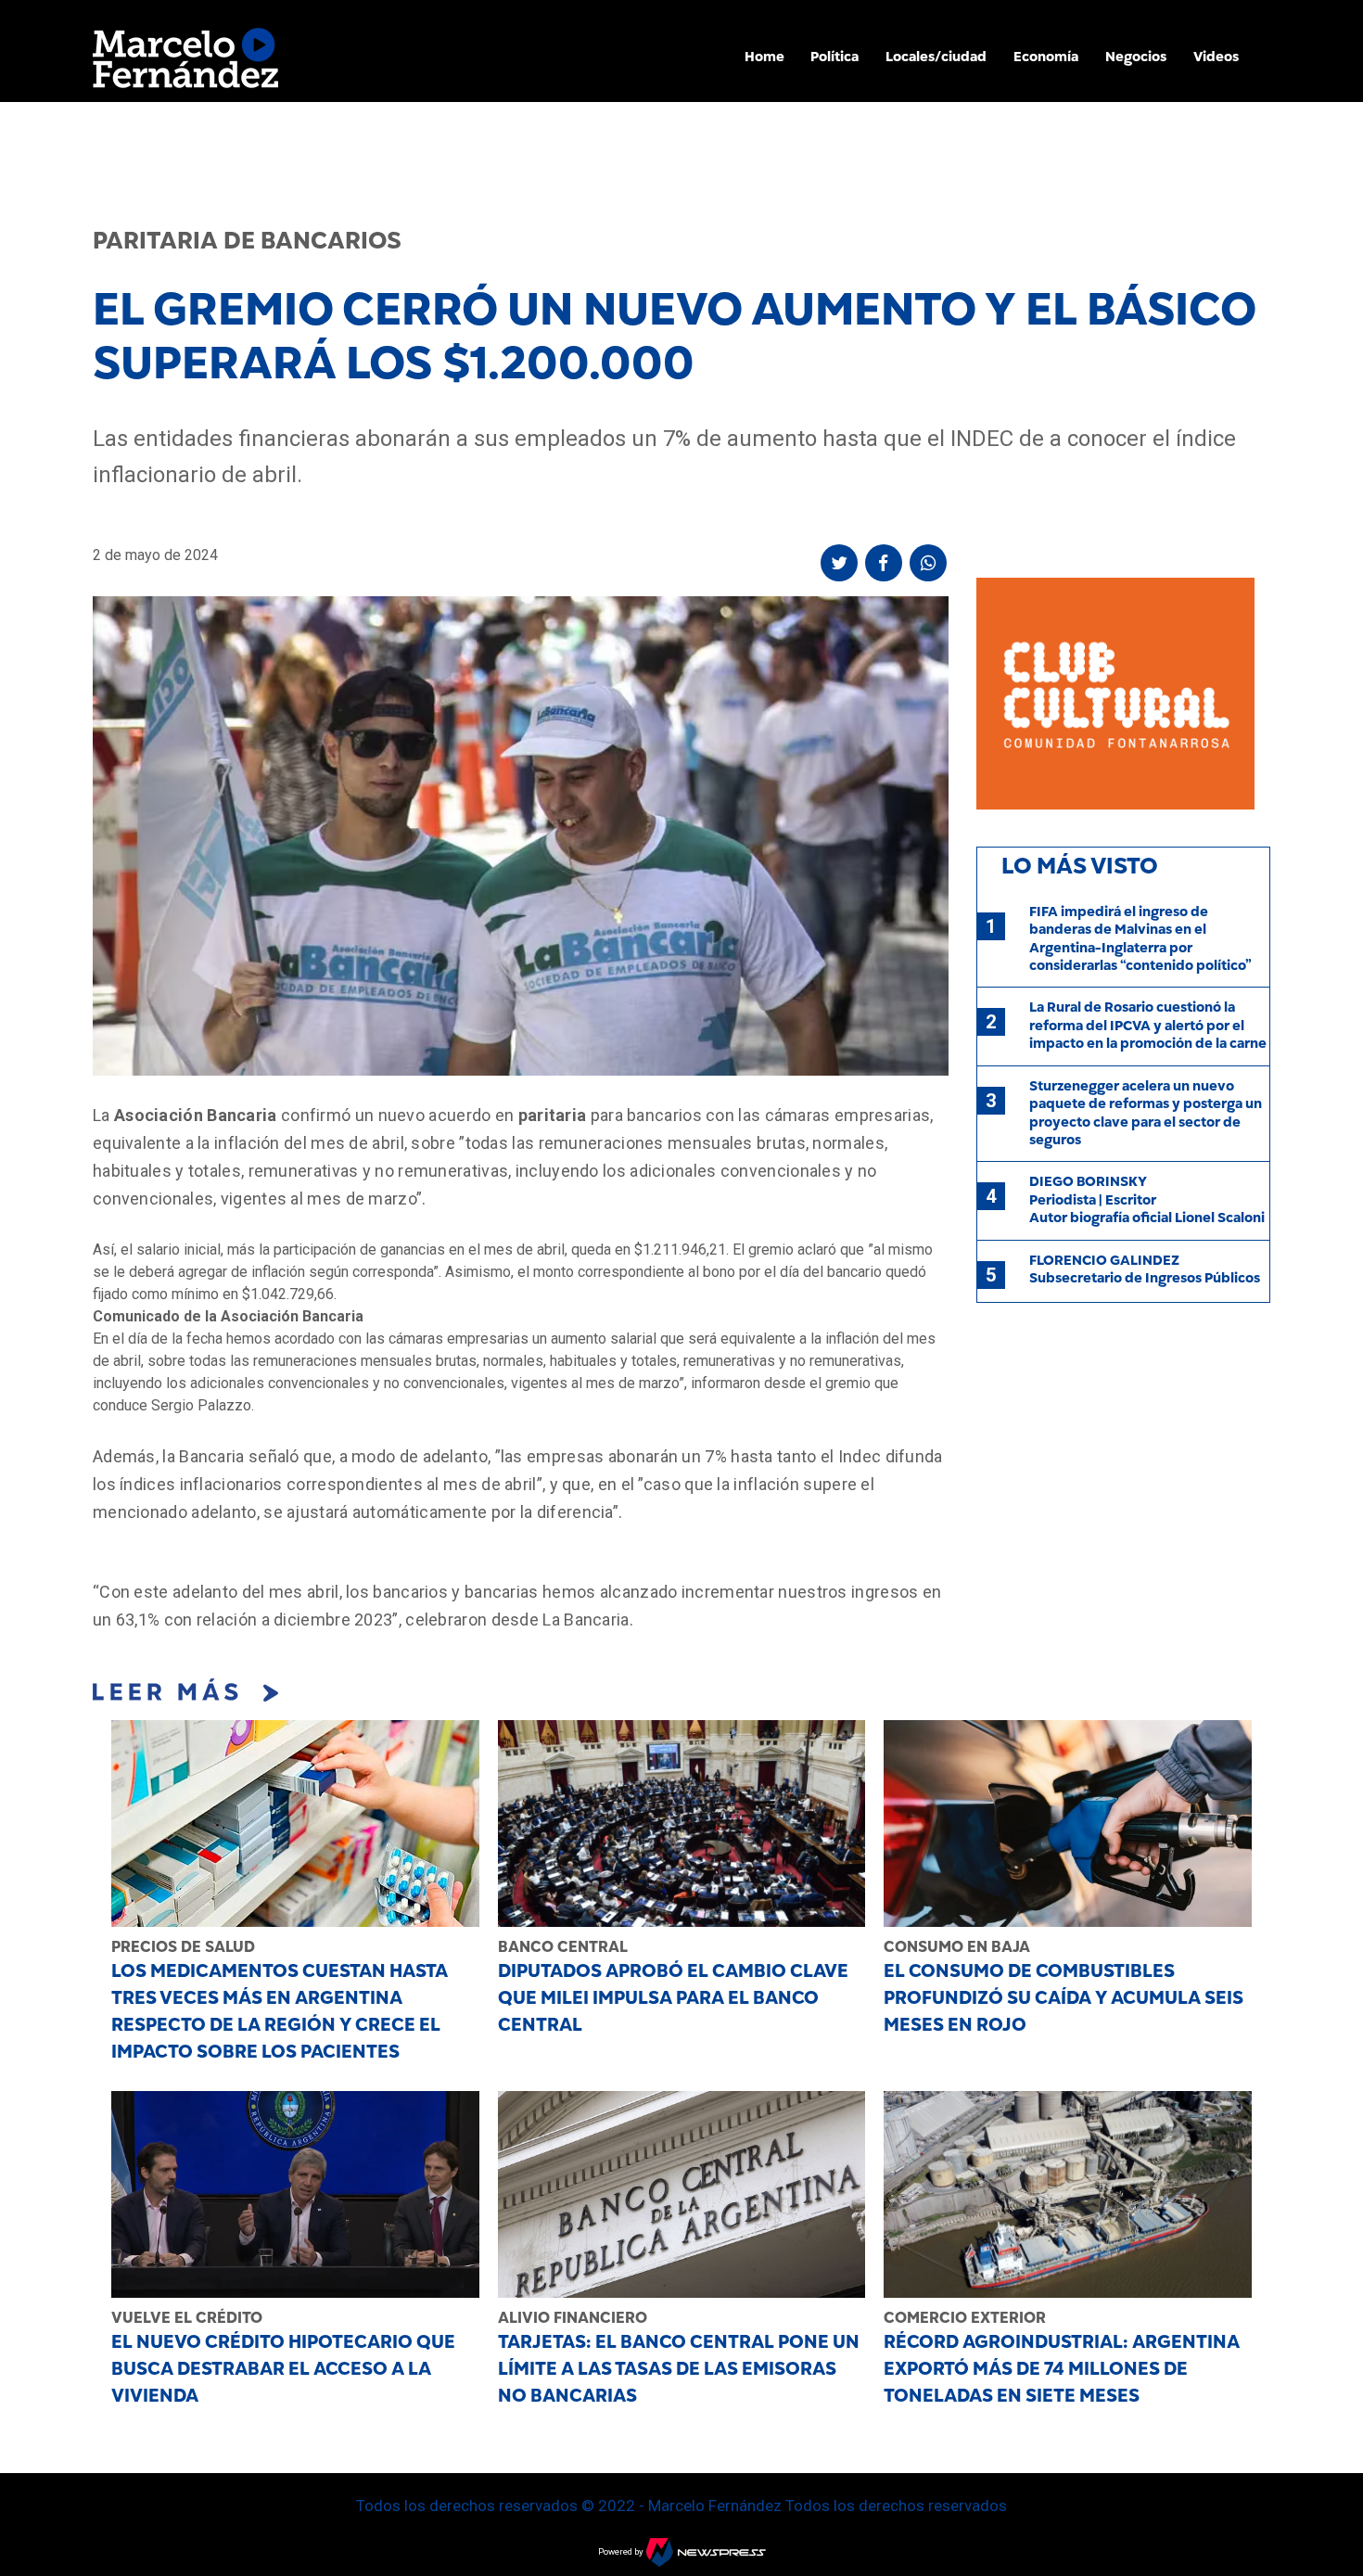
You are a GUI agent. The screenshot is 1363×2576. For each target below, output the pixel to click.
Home (764, 57)
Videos (1216, 57)
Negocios (1136, 57)
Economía (1046, 57)
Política (834, 57)
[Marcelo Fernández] (185, 63)
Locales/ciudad (936, 57)
